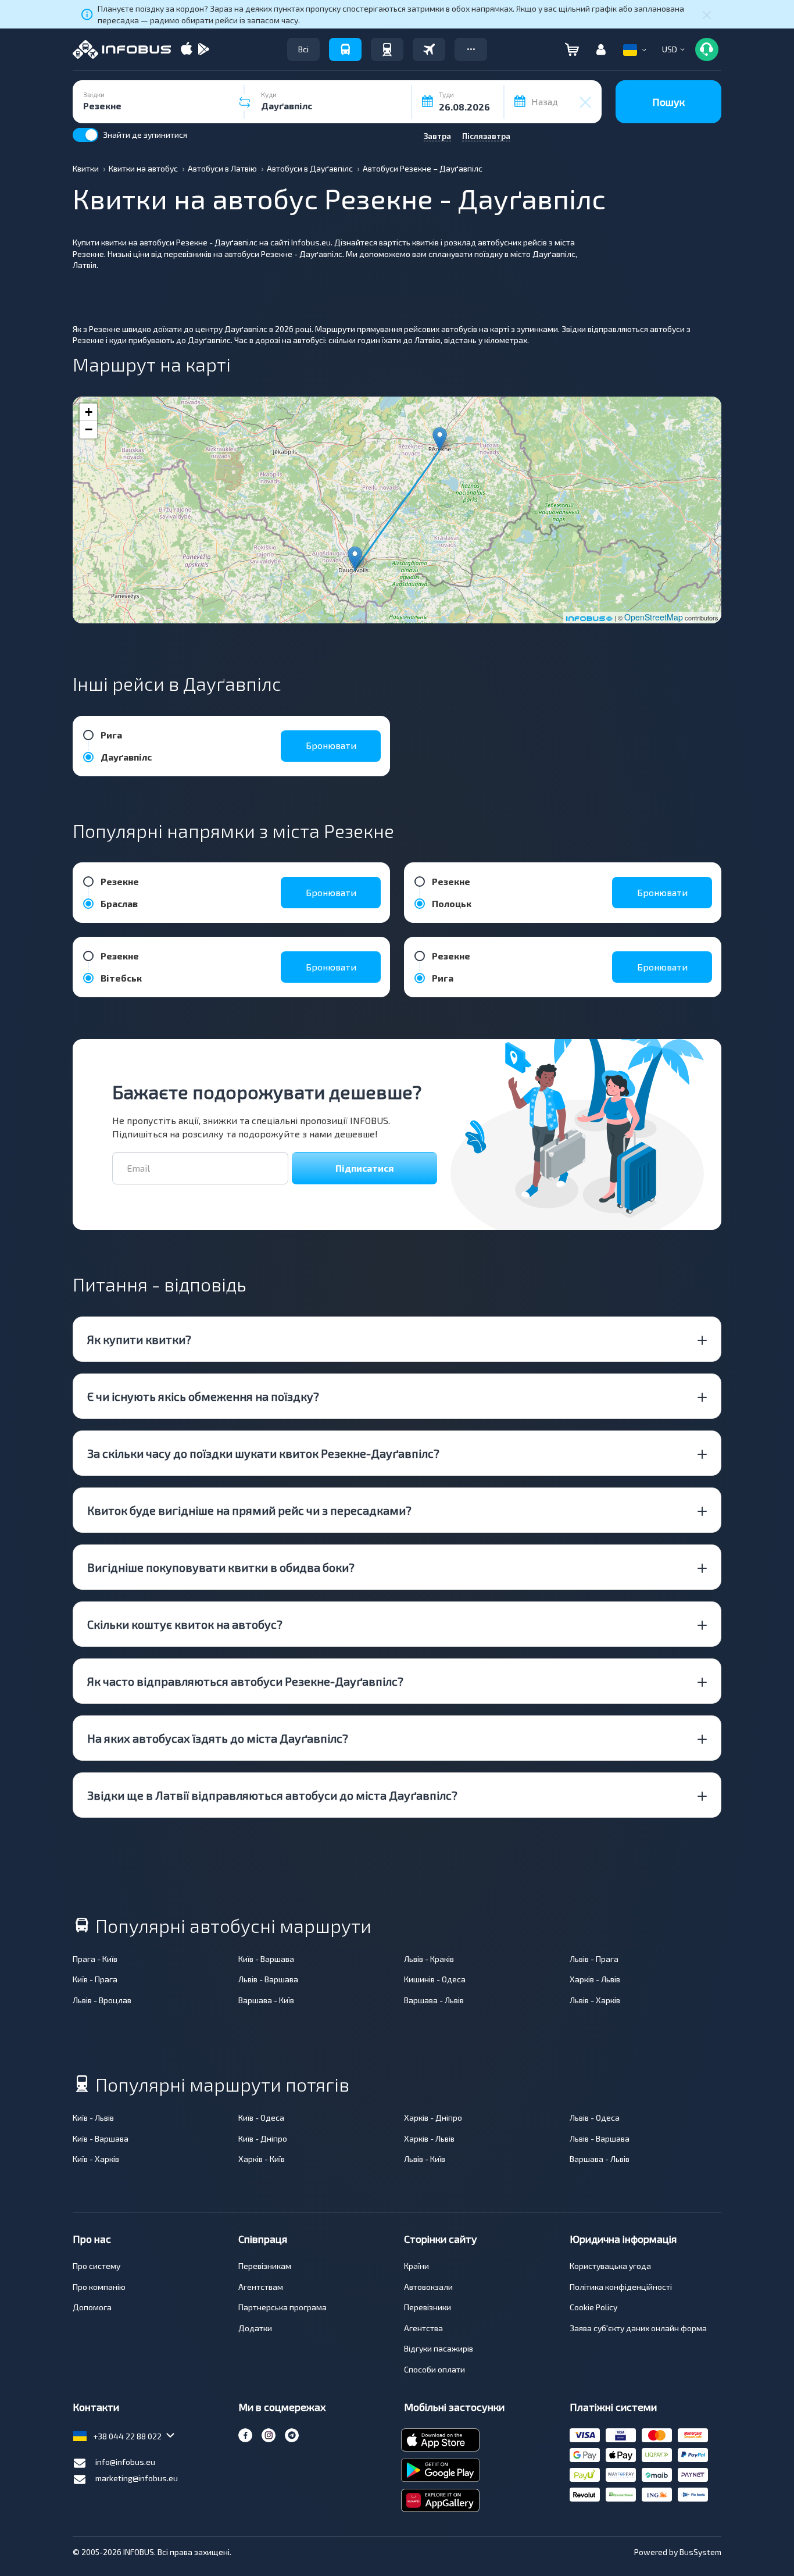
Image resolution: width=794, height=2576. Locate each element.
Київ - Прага (95, 1979)
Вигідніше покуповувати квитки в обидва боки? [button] (221, 1567)
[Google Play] (203, 50)
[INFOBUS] (122, 49)
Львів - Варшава (268, 1979)
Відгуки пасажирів (439, 2348)
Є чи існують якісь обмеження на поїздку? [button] (203, 1396)
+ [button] (89, 412)
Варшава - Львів (434, 2000)
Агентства (423, 2328)
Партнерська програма (282, 2307)
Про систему (96, 2266)
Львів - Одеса (595, 2117)
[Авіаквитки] (429, 49)
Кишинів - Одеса (435, 1979)
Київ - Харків (96, 2159)
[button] (471, 49)
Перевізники (428, 2307)
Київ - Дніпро (263, 2138)
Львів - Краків (429, 1959)
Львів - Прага (594, 1959)
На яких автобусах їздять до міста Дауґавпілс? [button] (218, 1738)
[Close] (707, 15)
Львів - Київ (425, 2159)
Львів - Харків (595, 2000)
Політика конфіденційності (621, 2287)
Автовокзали (428, 2287)
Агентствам (261, 2287)
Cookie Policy (593, 2307)
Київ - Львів (93, 2117)
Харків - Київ (262, 2159)
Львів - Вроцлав (102, 2000)
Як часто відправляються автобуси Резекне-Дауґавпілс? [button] (245, 1681)
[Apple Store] (187, 50)
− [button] (89, 429)
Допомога (92, 2307)
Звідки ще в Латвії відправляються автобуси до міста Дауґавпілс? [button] (272, 1795)
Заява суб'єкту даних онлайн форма (638, 2328)
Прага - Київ (95, 1959)
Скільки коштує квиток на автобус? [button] (185, 1624)
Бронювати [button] (331, 745)
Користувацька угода (610, 2266)
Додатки (255, 2328)
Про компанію (99, 2287)
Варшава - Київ (266, 2000)
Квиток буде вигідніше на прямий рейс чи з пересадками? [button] (249, 1510)
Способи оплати (434, 2369)
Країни (416, 2266)
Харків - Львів (595, 1979)
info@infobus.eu (125, 2462)
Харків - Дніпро (433, 2117)
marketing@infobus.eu (137, 2478)
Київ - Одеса (261, 2117)
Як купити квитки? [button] (139, 1339)
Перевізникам (265, 2266)
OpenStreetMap (654, 617)
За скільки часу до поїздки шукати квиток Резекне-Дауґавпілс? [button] (263, 1453)
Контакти (96, 2407)
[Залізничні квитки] (387, 49)
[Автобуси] (345, 49)
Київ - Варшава (266, 1959)
